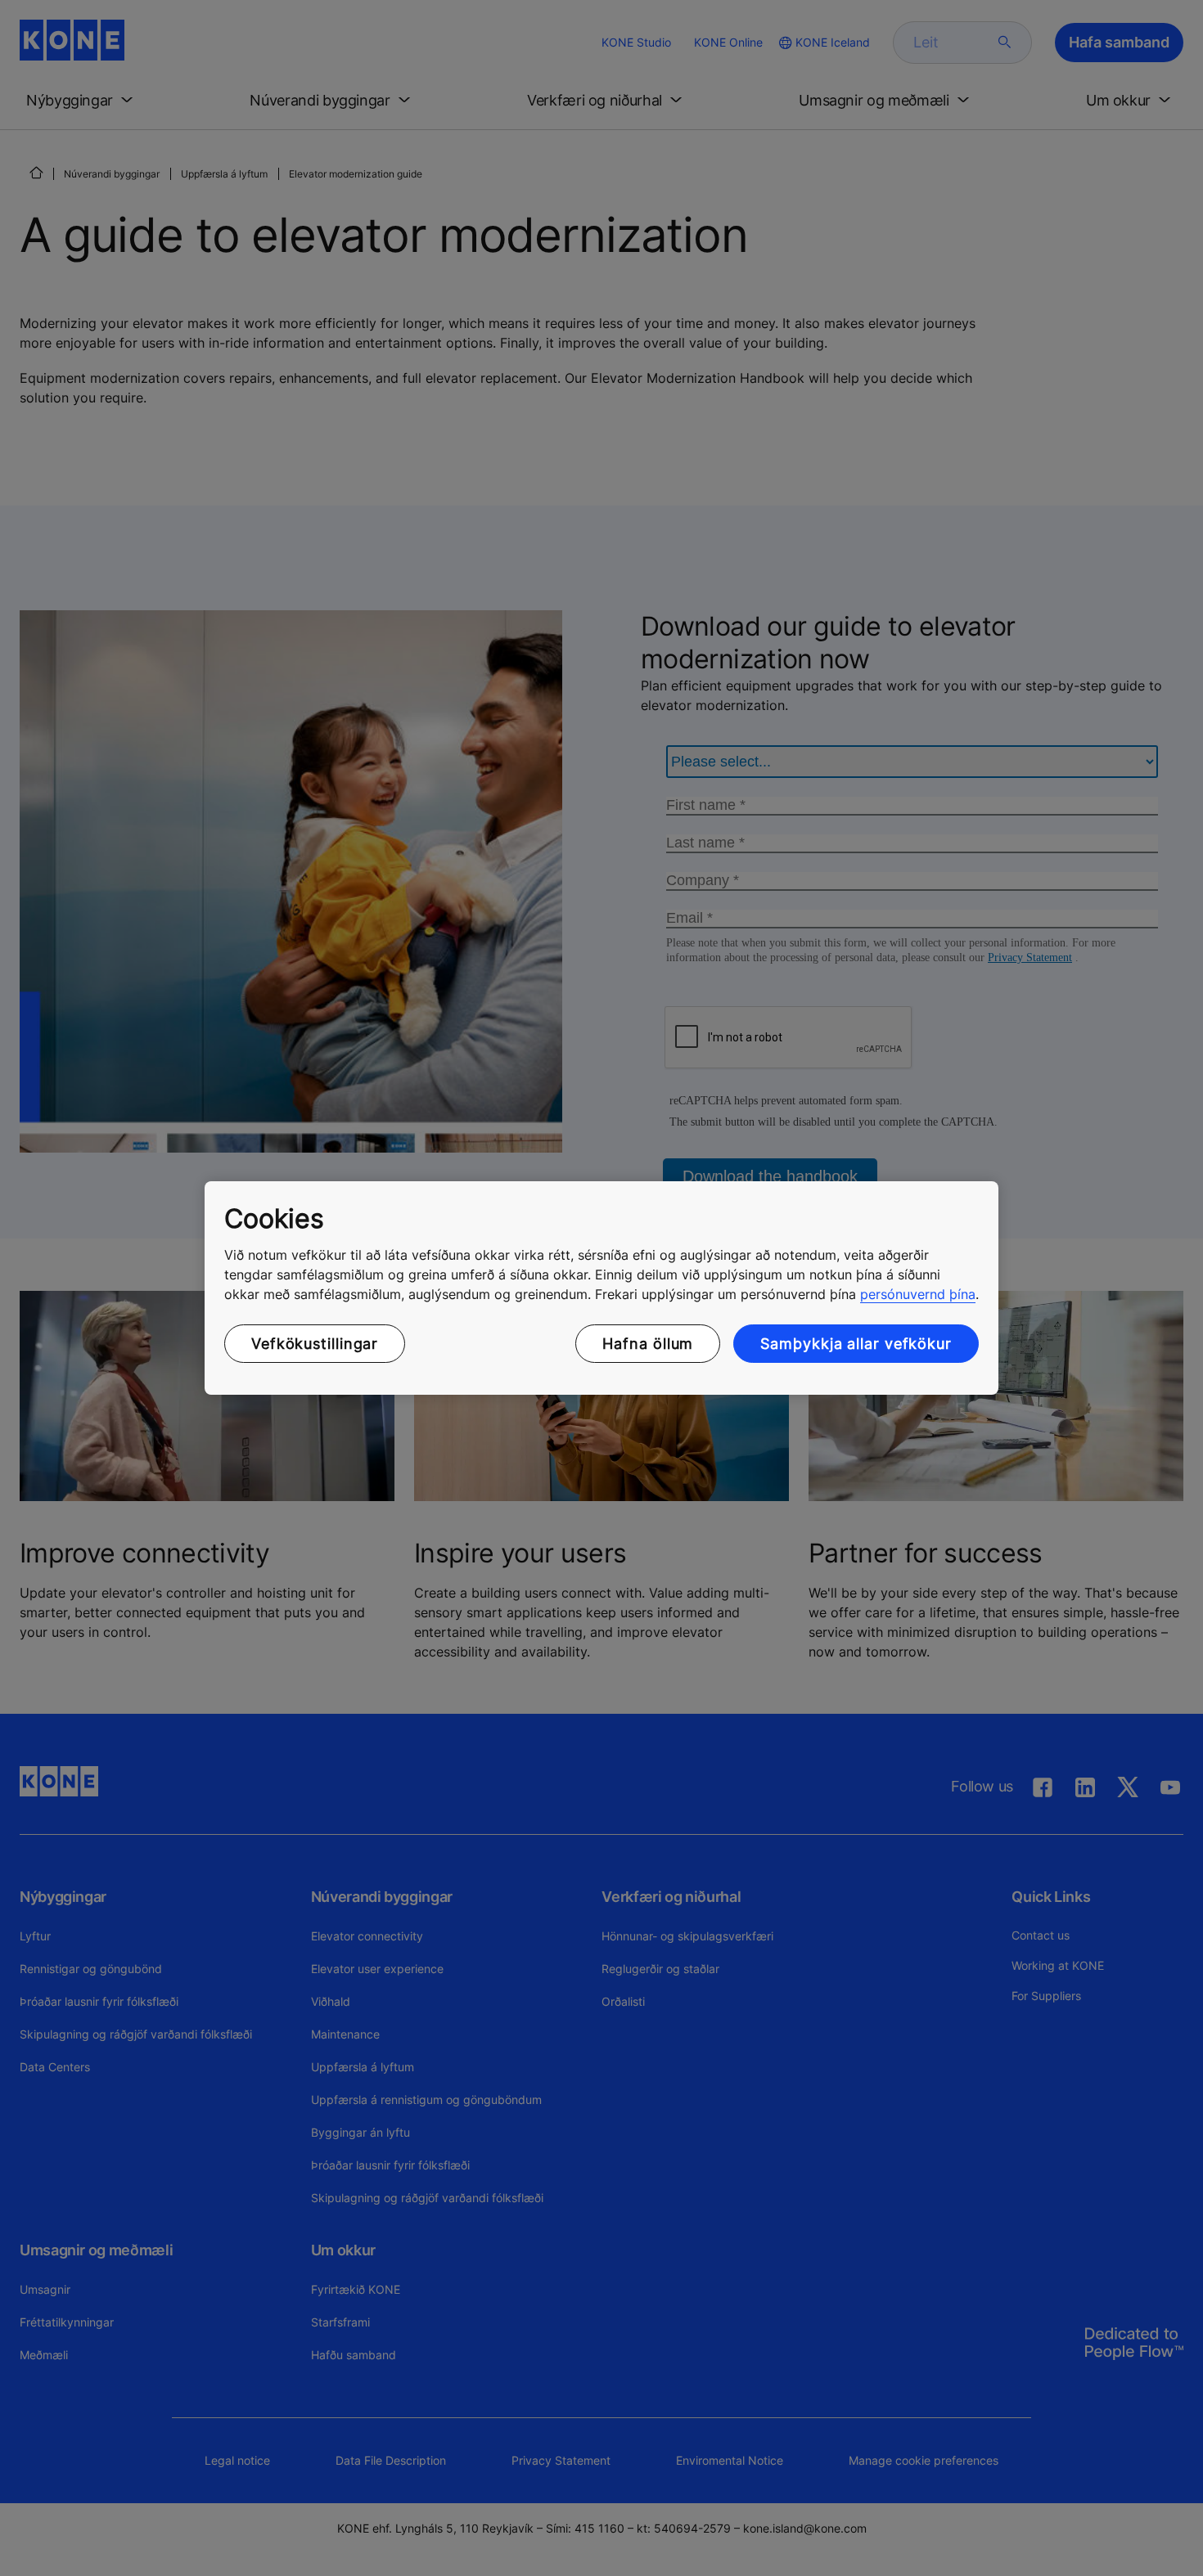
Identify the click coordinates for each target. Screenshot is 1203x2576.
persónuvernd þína (918, 1294)
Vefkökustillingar (315, 1344)
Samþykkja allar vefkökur (856, 1344)
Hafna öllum (648, 1344)
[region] (601, 1288)
